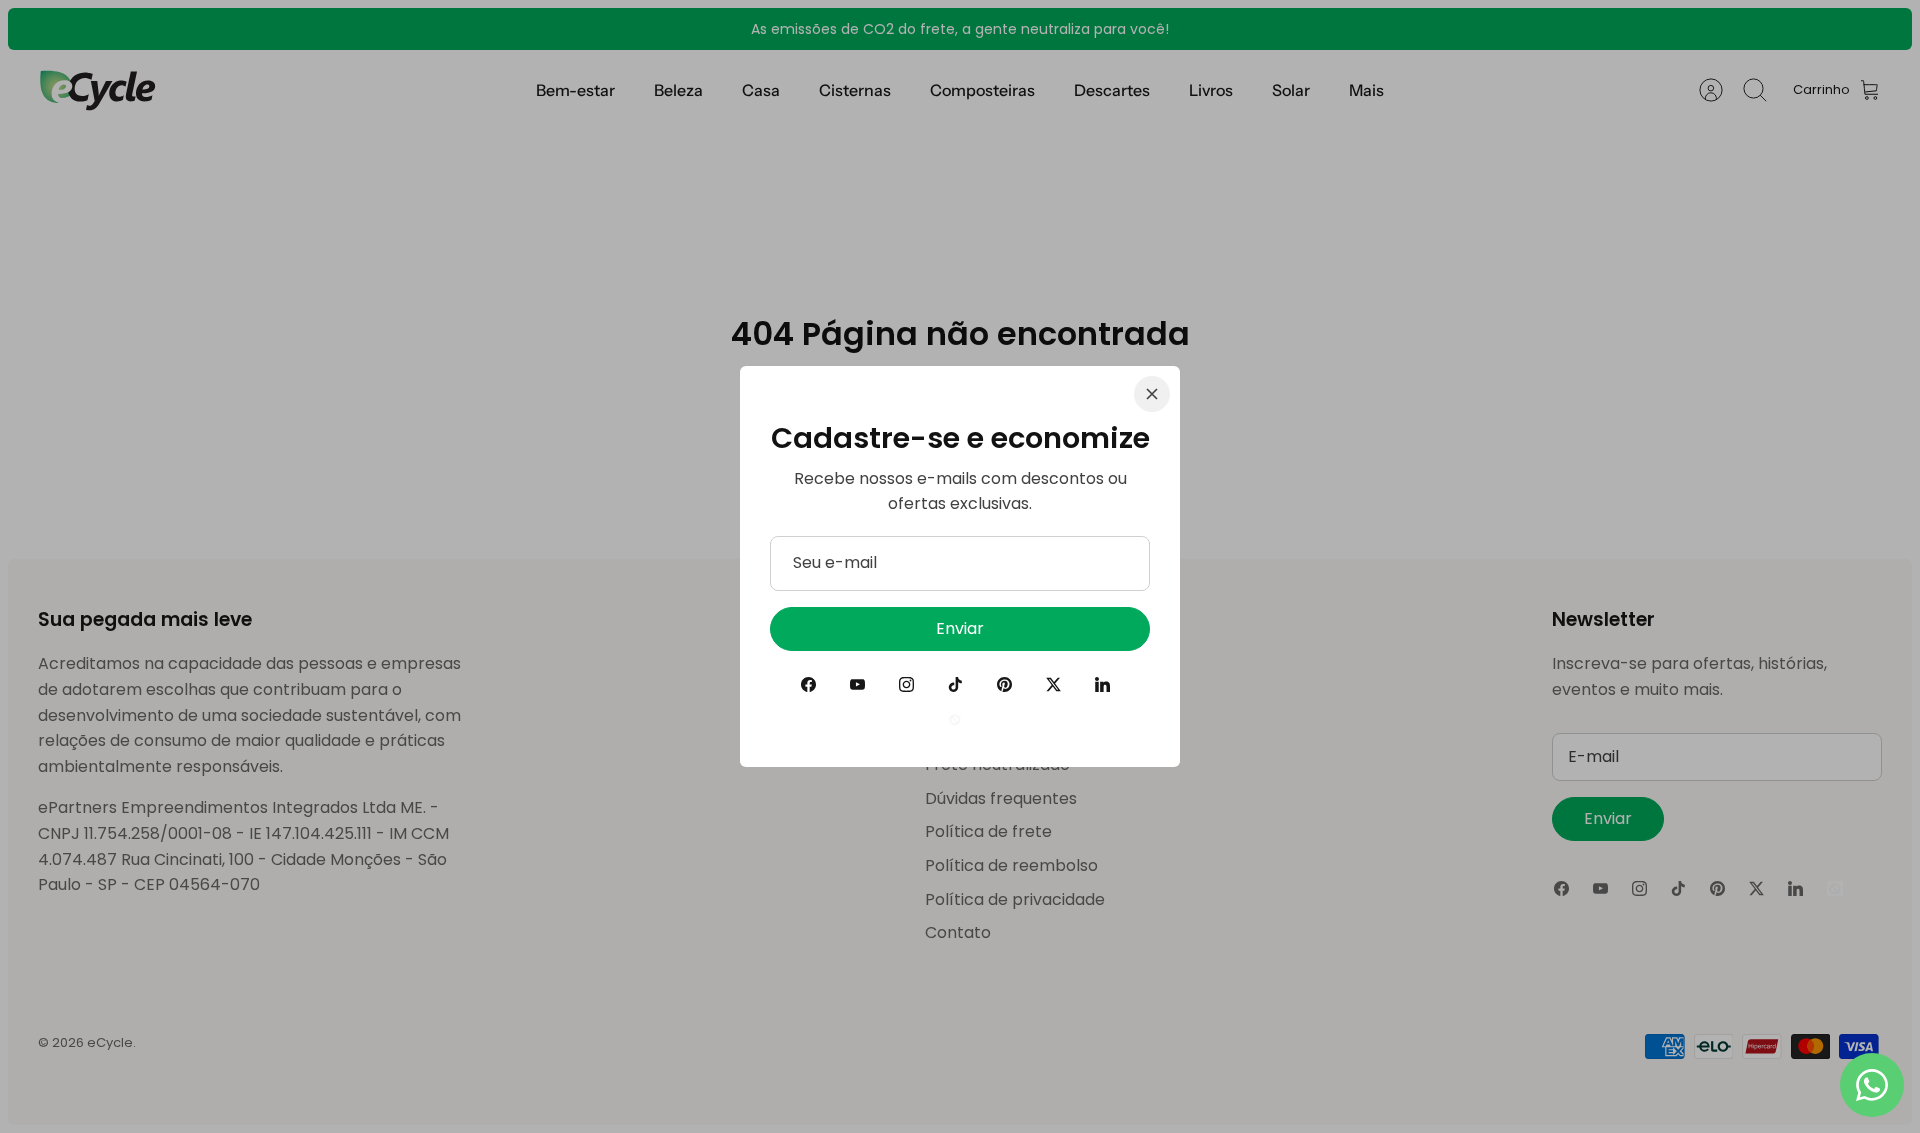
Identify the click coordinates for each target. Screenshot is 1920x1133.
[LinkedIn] (1102, 684)
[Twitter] (1053, 684)
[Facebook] (808, 684)
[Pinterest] (1004, 684)
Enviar (960, 628)
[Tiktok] (955, 684)
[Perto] (1152, 394)
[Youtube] (857, 684)
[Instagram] (906, 684)
